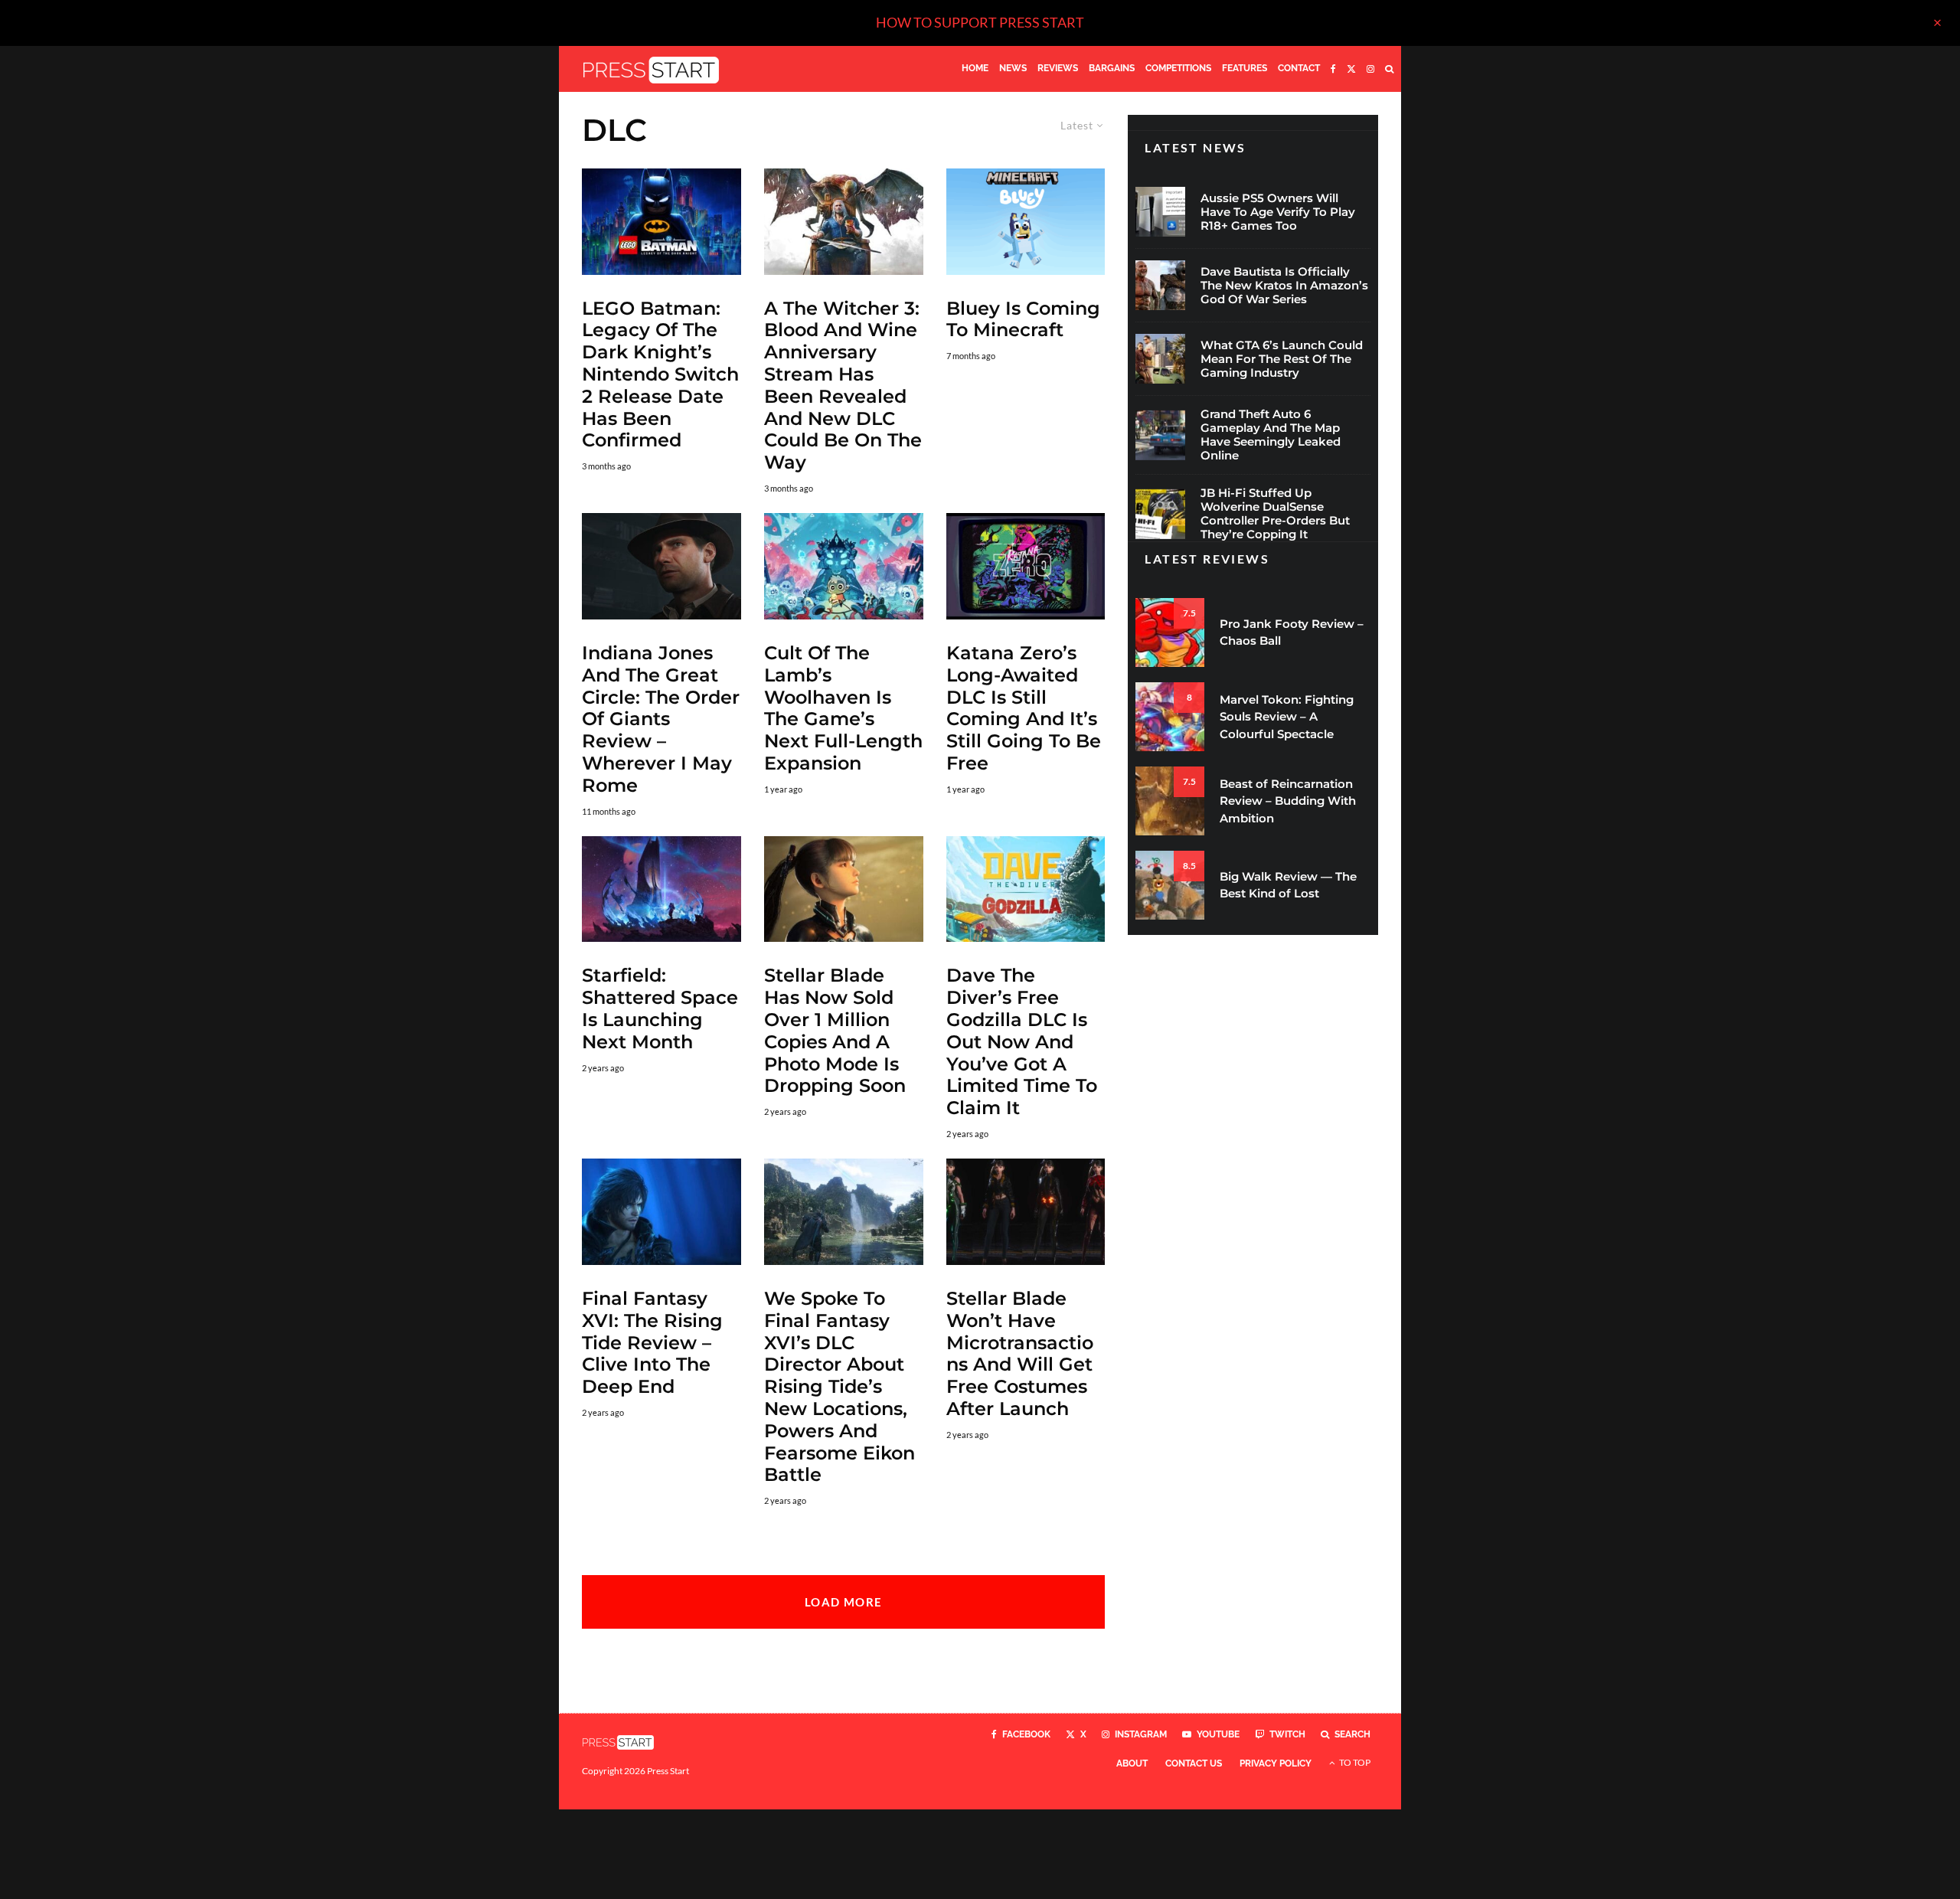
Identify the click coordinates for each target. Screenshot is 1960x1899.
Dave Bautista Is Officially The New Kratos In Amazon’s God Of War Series (1284, 286)
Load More (843, 1602)
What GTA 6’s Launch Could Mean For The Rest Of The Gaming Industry (1282, 359)
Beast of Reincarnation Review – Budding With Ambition (1288, 801)
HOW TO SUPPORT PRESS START (980, 22)
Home (975, 68)
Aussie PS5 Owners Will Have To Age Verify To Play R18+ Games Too (1278, 212)
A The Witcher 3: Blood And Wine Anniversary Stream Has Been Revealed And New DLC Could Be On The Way (843, 386)
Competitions (1178, 68)
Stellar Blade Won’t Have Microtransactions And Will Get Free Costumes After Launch (1020, 1354)
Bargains (1112, 68)
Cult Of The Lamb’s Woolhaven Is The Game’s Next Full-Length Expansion (843, 708)
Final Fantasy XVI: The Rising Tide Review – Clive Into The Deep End (652, 1343)
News (1013, 68)
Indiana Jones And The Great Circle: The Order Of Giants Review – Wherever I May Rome (661, 719)
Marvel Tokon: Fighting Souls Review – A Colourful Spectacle (1287, 717)
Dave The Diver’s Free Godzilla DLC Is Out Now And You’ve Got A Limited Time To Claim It (1022, 1042)
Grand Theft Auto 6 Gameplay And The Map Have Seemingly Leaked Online (1271, 435)
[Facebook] (1333, 69)
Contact (1299, 68)
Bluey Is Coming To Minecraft (1023, 320)
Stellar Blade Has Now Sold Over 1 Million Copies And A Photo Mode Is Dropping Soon (835, 1031)
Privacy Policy (1276, 1763)
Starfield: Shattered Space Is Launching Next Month (660, 1008)
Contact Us (1194, 1763)
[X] (1351, 69)
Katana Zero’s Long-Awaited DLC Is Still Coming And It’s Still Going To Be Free (1024, 708)
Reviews (1058, 68)
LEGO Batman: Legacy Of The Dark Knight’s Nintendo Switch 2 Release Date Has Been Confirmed (660, 375)
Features (1245, 68)
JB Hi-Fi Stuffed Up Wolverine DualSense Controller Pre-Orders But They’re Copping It (1275, 514)
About (1132, 1763)
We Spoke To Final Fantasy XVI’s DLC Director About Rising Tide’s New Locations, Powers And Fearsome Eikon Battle (840, 1387)
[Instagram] (1370, 69)
